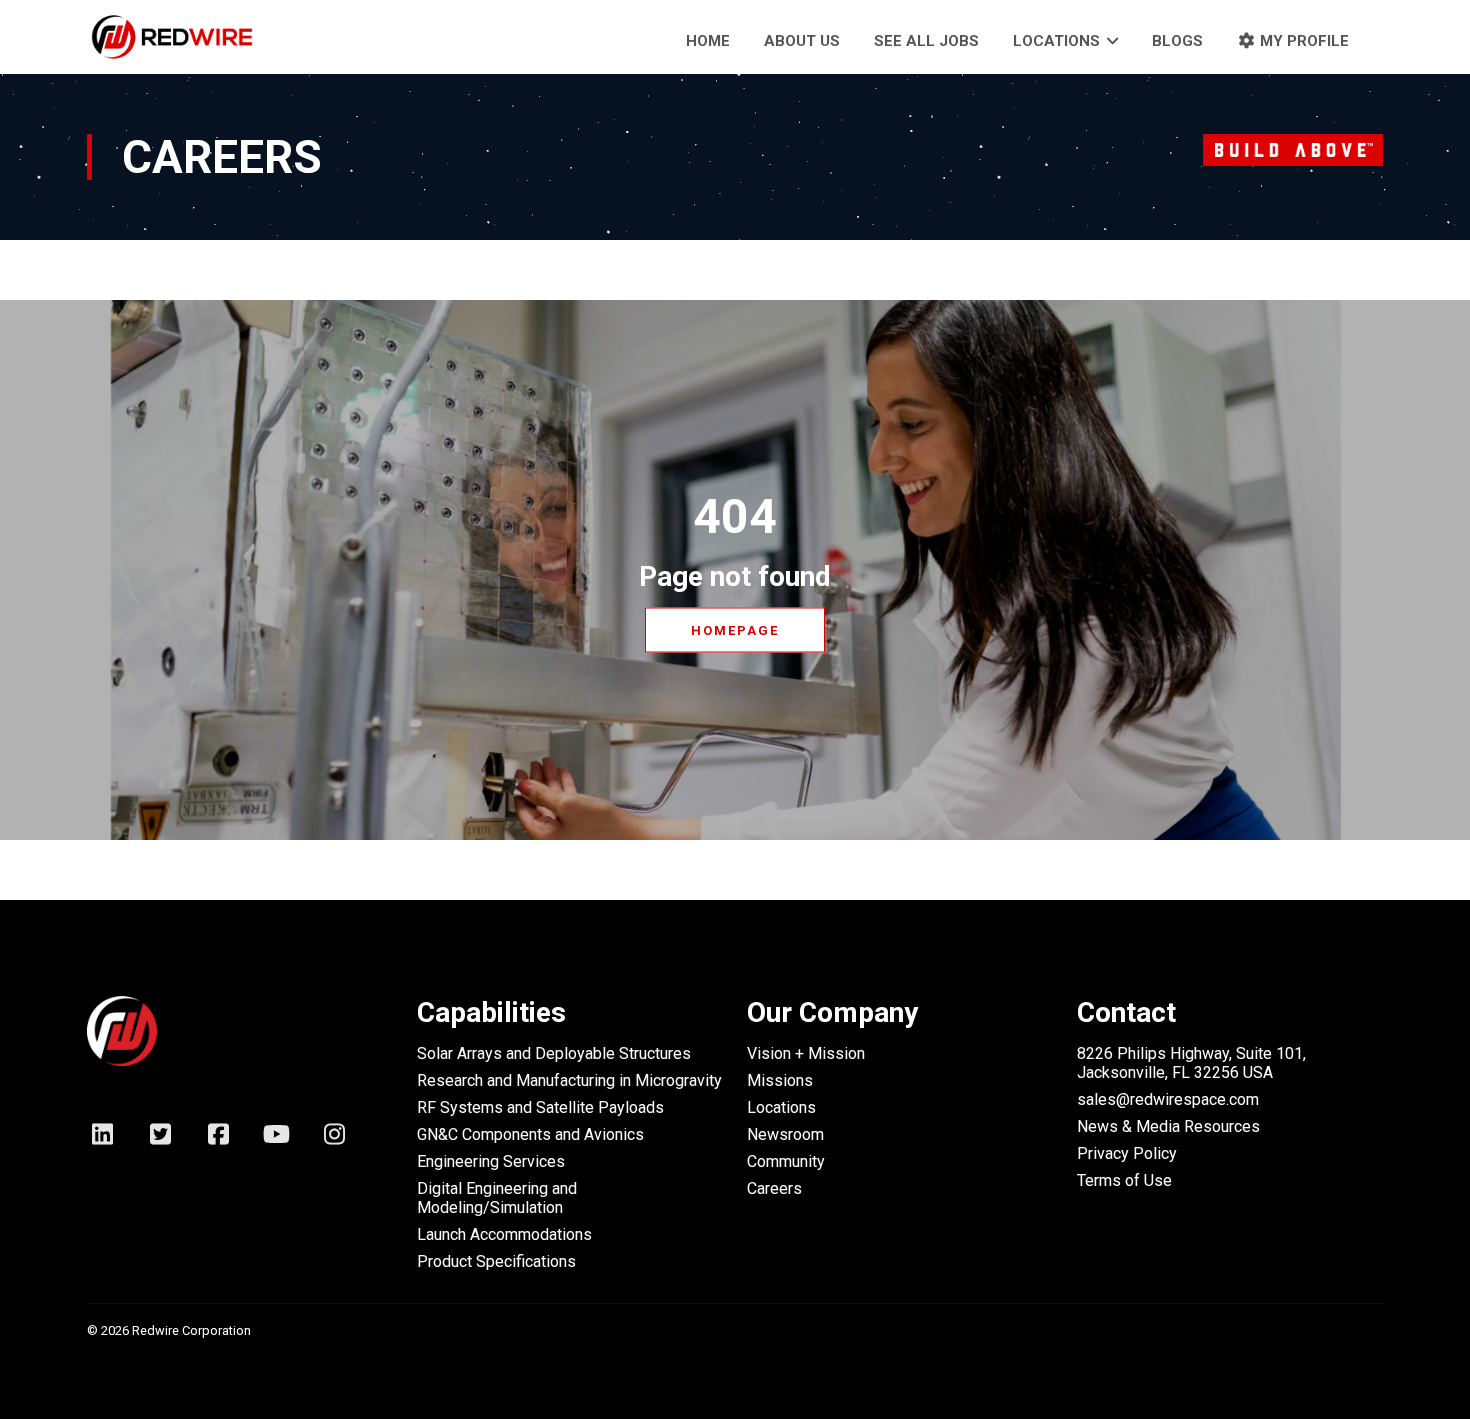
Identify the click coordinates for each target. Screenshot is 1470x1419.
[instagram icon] (334, 1139)
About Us (802, 41)
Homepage (735, 630)
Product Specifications (496, 1261)
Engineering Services (491, 1161)
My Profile (1302, 41)
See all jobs (926, 41)
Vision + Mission (806, 1053)
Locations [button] (1056, 41)
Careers (774, 1188)
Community (786, 1161)
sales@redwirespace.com (1168, 1099)
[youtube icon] (276, 1139)
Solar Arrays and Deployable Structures (554, 1053)
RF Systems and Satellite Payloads (540, 1107)
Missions (780, 1080)
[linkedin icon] (102, 1139)
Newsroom (785, 1134)
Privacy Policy (1127, 1153)
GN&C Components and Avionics (530, 1134)
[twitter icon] (160, 1139)
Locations (781, 1107)
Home (708, 41)
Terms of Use (1124, 1180)
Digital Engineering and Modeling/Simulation (497, 1198)
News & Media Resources (1168, 1126)
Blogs (1177, 41)
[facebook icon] (218, 1139)
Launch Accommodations (504, 1234)
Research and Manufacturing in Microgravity (569, 1080)
